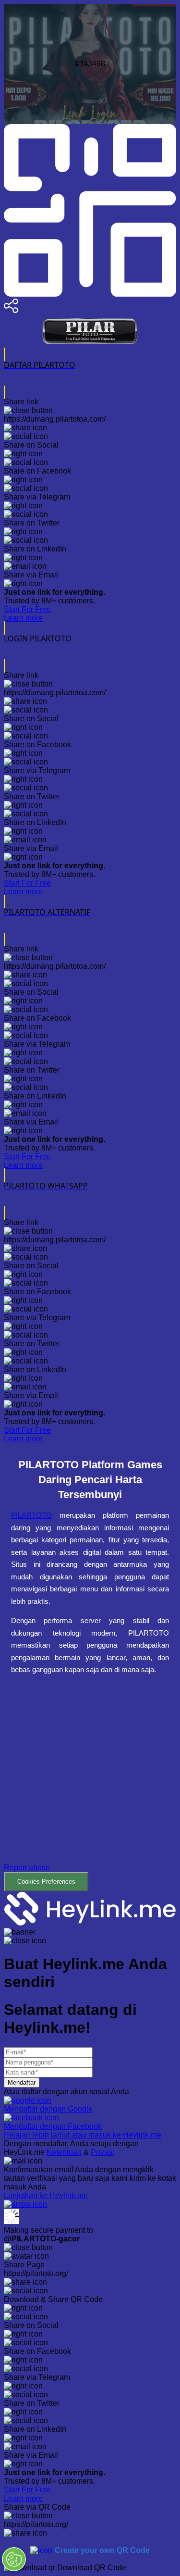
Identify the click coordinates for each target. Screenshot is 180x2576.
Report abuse (27, 1868)
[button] (90, 1790)
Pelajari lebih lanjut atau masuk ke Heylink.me (83, 2135)
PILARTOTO (31, 1515)
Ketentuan (64, 2152)
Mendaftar (22, 2082)
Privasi (102, 2152)
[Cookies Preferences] (14, 2559)
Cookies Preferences (46, 1882)
